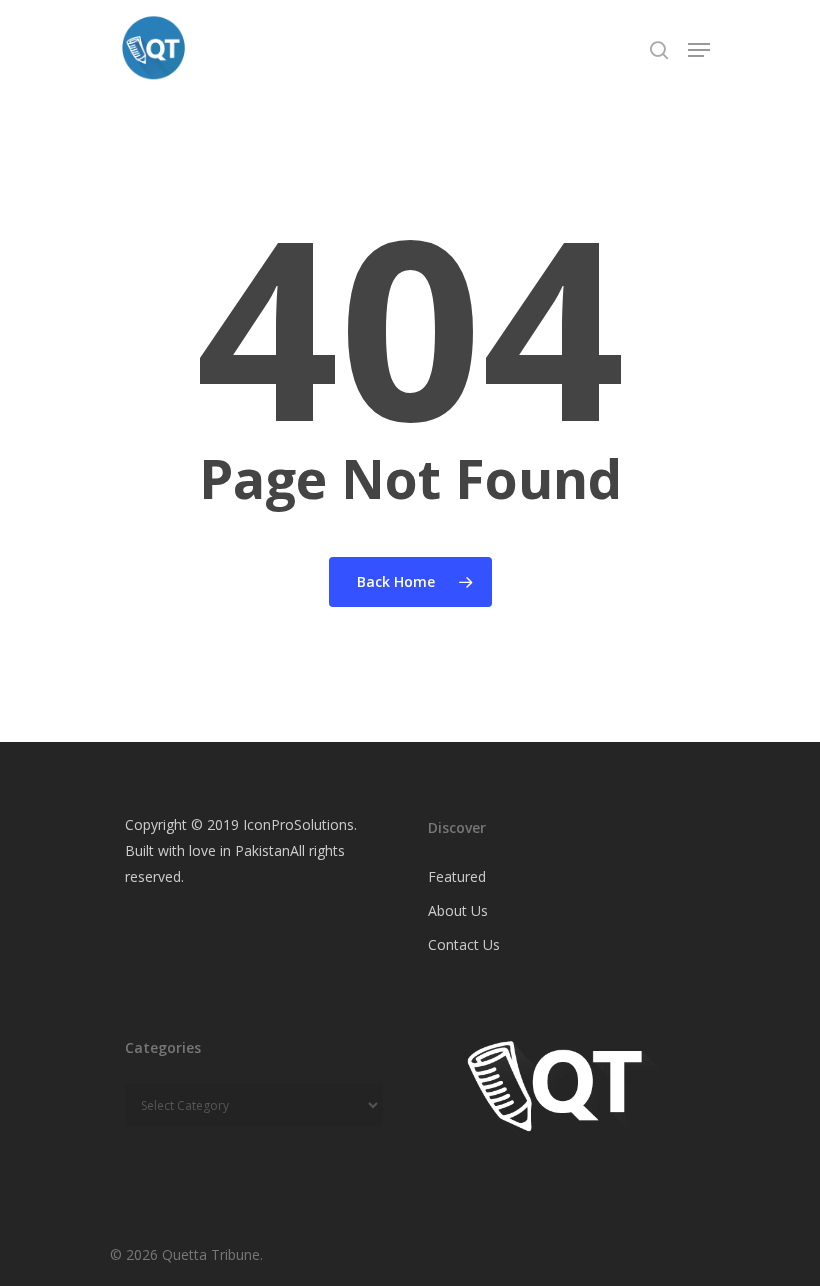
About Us (458, 910)
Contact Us (464, 944)
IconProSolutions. (300, 824)
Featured (457, 876)
